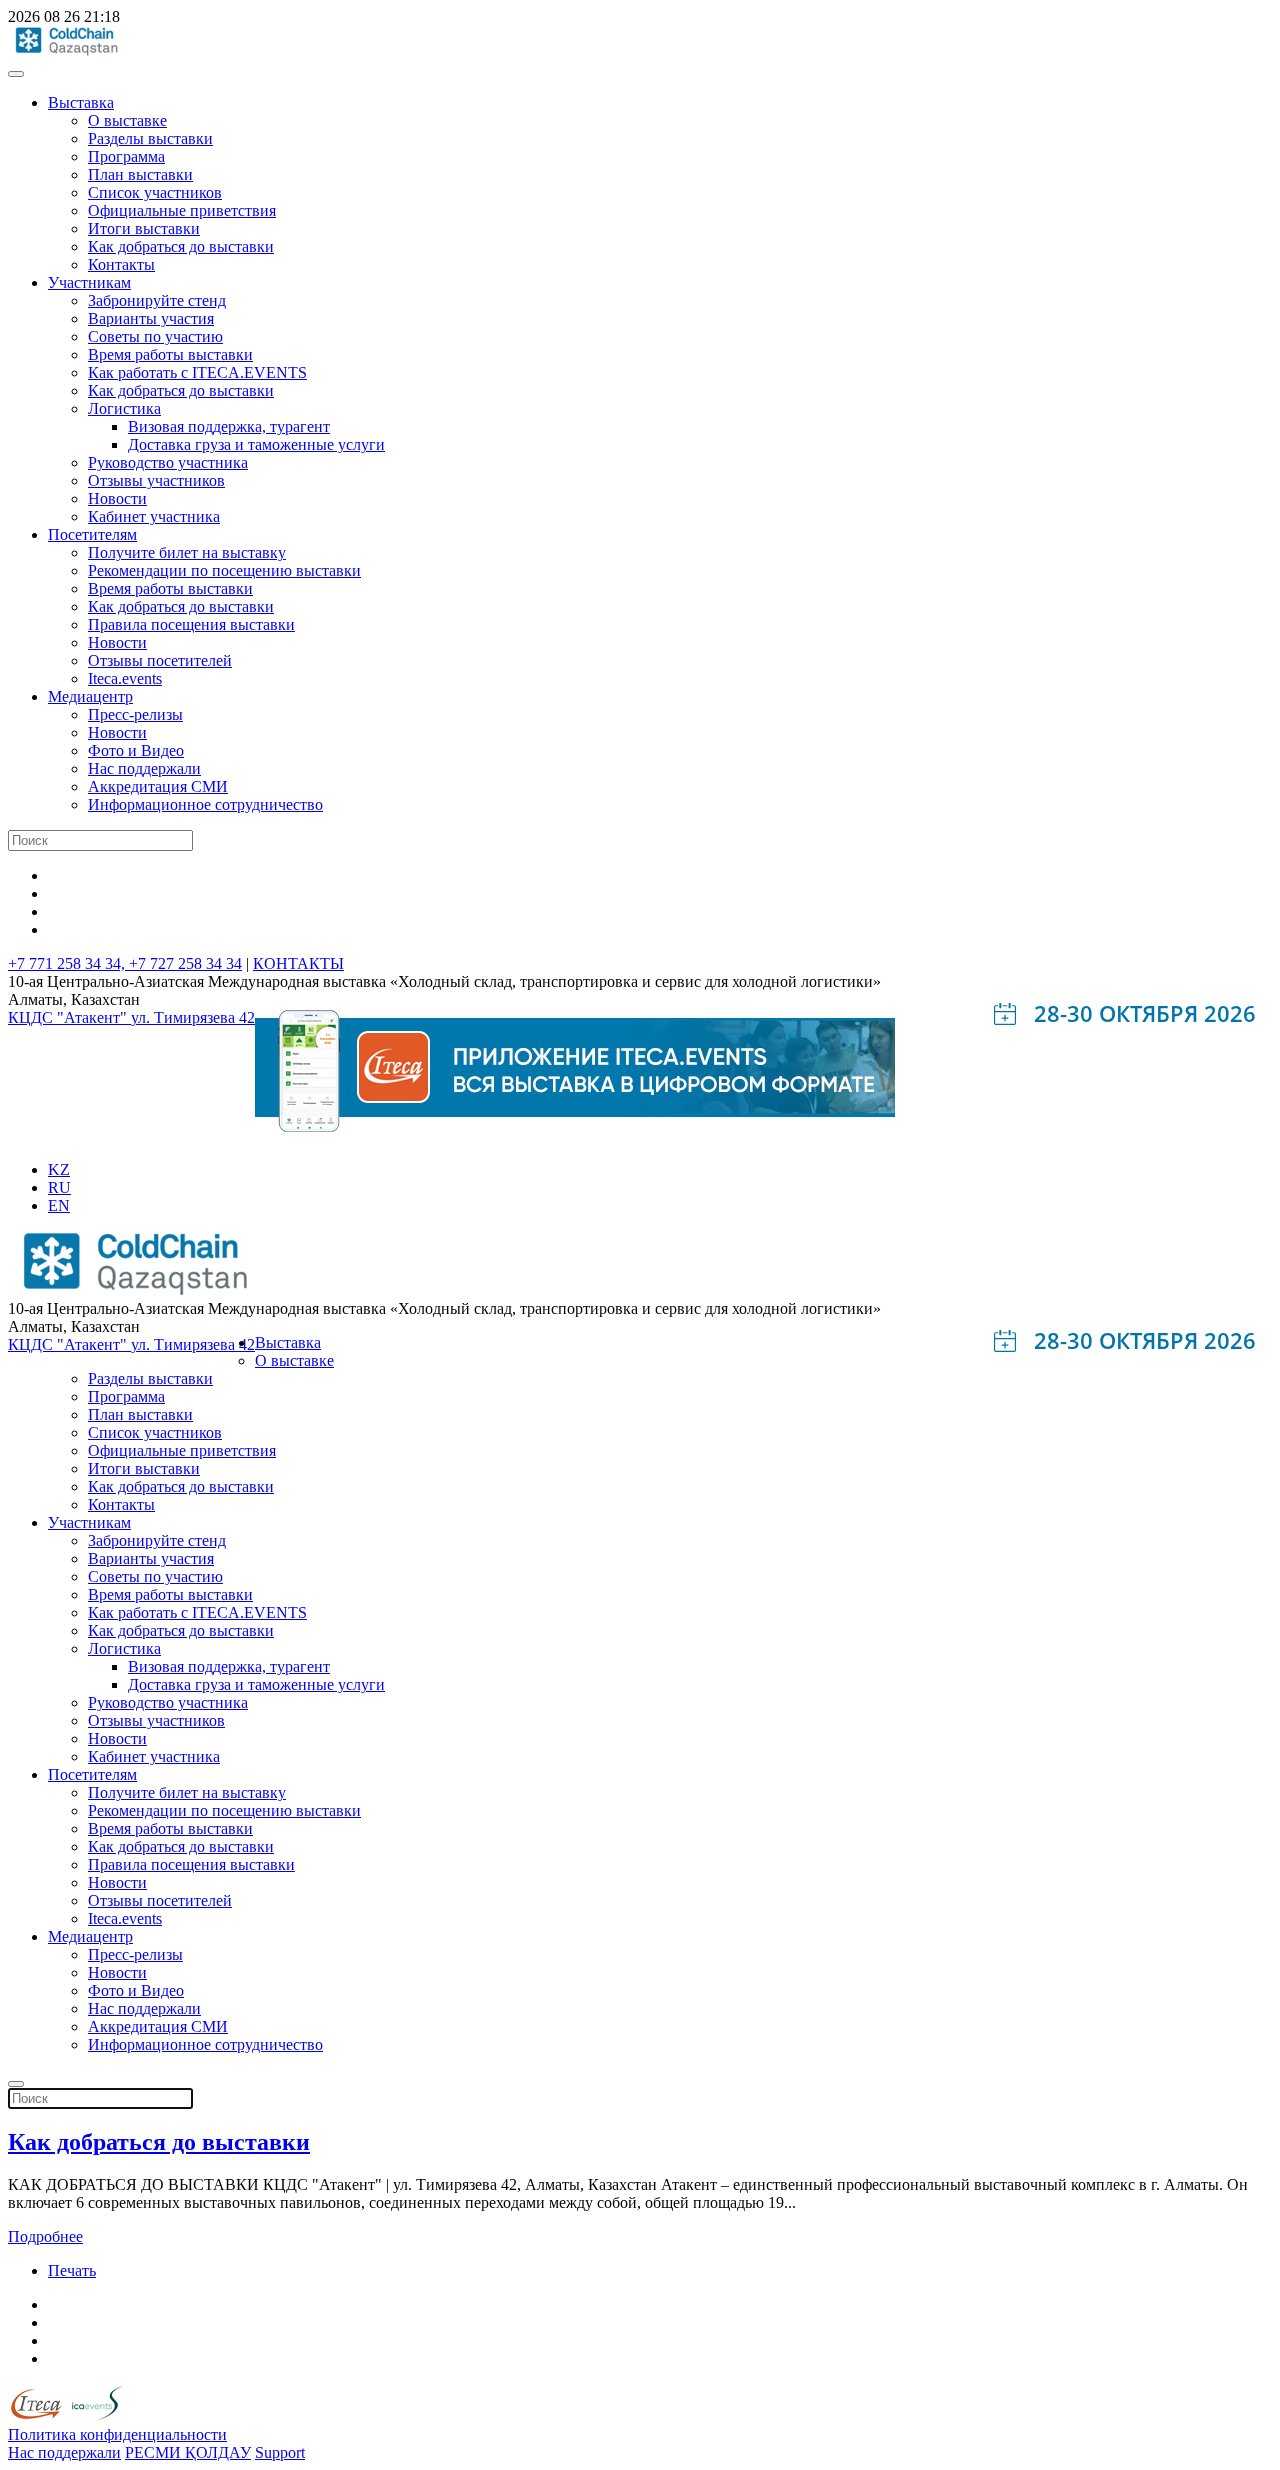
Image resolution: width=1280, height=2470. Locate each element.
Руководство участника (168, 462)
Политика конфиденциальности (117, 2434)
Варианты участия (151, 318)
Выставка (81, 102)
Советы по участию (155, 336)
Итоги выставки (144, 228)
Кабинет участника (154, 516)
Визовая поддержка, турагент (229, 426)
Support (280, 2452)
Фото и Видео (136, 750)
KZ (59, 1169)
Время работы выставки (170, 354)
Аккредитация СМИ (158, 786)
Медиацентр (90, 696)
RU (59, 1187)
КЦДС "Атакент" (69, 1017)
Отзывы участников (156, 480)
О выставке (127, 120)
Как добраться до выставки (181, 246)
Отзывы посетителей (160, 660)
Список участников (155, 192)
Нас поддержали (144, 768)
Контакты (121, 264)
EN (59, 1205)
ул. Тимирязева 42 (193, 1017)
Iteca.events (125, 678)
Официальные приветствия (182, 210)
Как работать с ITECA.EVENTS (197, 372)
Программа (126, 156)
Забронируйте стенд (157, 300)
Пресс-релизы (135, 714)
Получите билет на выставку (187, 552)
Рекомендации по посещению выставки (224, 570)
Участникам (89, 282)
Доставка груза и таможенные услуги (256, 444)
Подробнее (45, 2236)
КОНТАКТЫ (298, 963)
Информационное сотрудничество (205, 804)
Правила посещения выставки (191, 624)
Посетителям (92, 534)
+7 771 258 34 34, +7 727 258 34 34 (125, 963)
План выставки (140, 174)
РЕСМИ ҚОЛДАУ (188, 2452)
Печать (72, 2270)
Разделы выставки (150, 138)
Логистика (124, 408)
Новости (117, 498)
